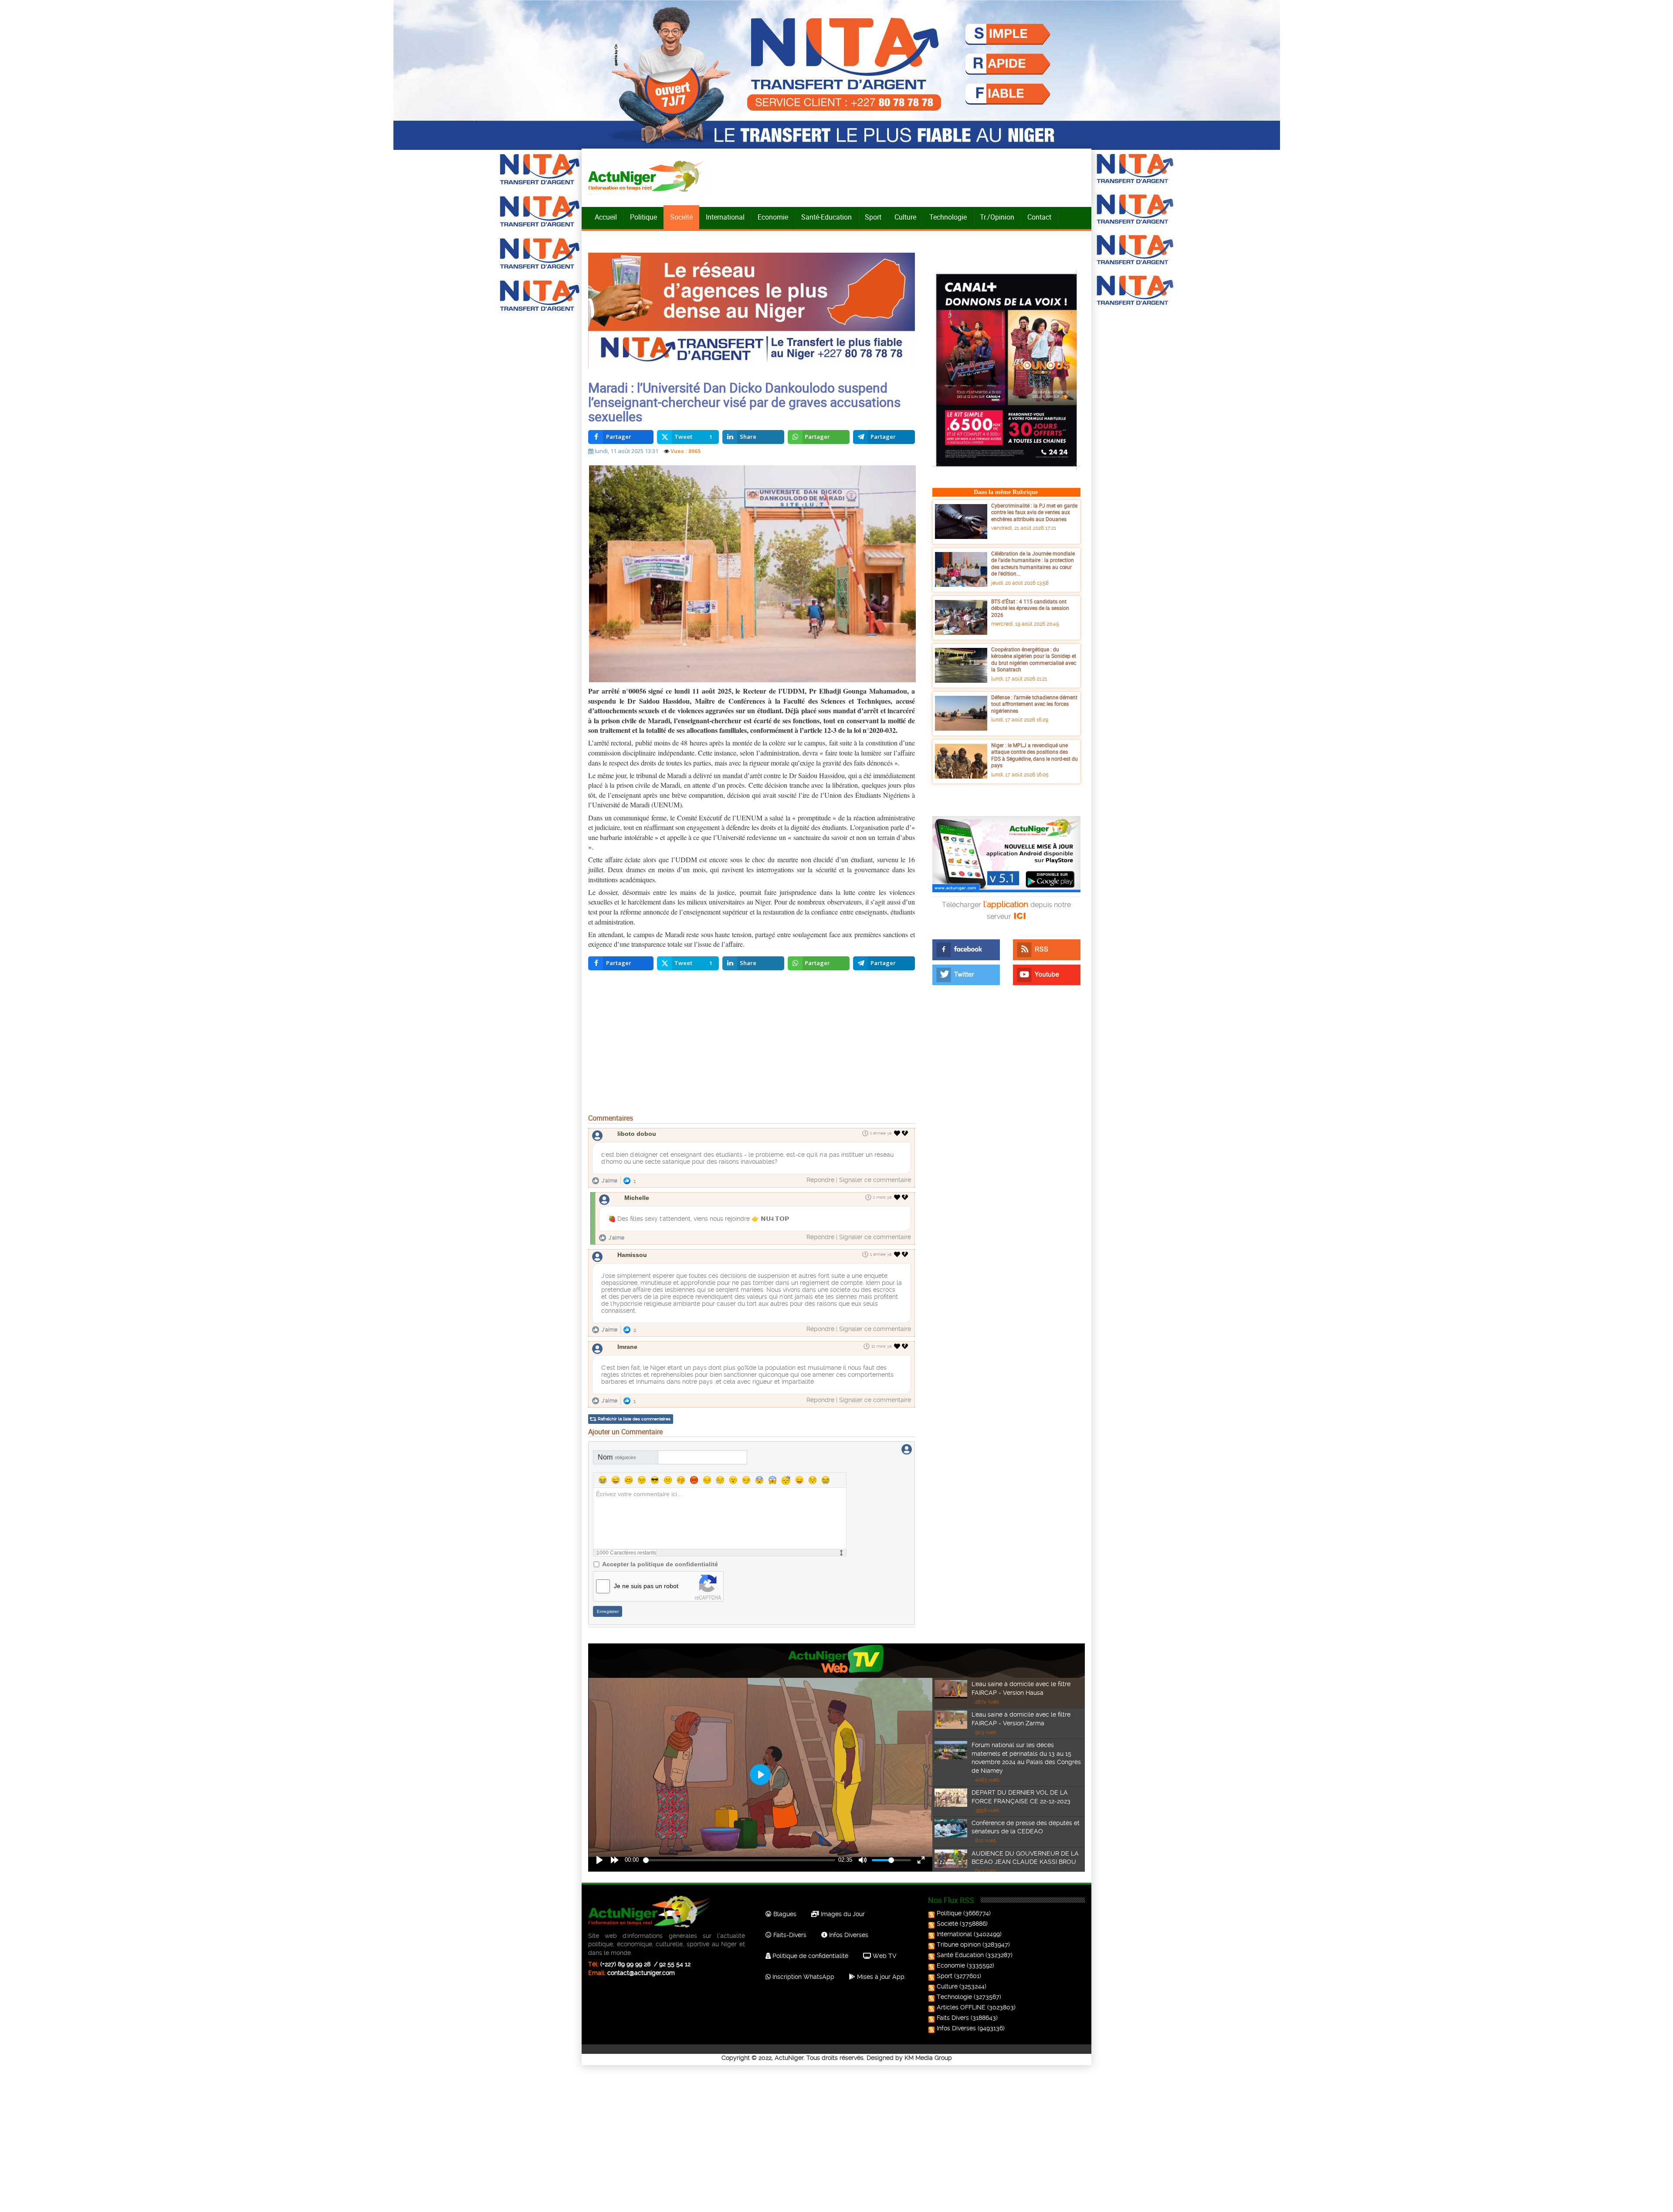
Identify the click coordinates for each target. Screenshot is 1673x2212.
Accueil (606, 217)
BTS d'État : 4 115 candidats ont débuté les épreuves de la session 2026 (1030, 608)
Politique (643, 217)
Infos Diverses (848, 1935)
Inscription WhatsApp (803, 1977)
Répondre (820, 1180)
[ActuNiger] (649, 176)
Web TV (884, 1956)
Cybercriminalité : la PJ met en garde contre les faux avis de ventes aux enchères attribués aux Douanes (1034, 512)
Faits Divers (953, 2018)
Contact (1039, 217)
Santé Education (960, 1955)
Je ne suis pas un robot (646, 1586)
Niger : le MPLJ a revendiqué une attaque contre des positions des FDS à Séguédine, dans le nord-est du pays (1035, 755)
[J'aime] (897, 1133)
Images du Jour (842, 1914)
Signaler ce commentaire (875, 1180)
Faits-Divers (789, 1935)
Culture (905, 217)
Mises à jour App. (881, 1977)
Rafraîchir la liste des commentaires (634, 1419)
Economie (773, 217)
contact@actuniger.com (641, 1973)
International (725, 217)
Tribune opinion (959, 1944)
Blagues (784, 1914)
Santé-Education (826, 217)
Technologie (948, 217)
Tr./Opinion (997, 217)
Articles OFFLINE (961, 2007)
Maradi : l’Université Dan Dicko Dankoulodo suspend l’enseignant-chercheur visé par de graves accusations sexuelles (744, 402)
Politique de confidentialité (809, 1956)
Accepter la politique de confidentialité (660, 1564)
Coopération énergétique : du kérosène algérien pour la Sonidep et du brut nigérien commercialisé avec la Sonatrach (1034, 659)
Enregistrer (608, 1611)
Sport (873, 217)
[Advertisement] (752, 1044)
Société (681, 217)
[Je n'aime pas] (906, 1133)
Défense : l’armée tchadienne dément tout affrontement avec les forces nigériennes (1034, 704)
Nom (617, 1457)
